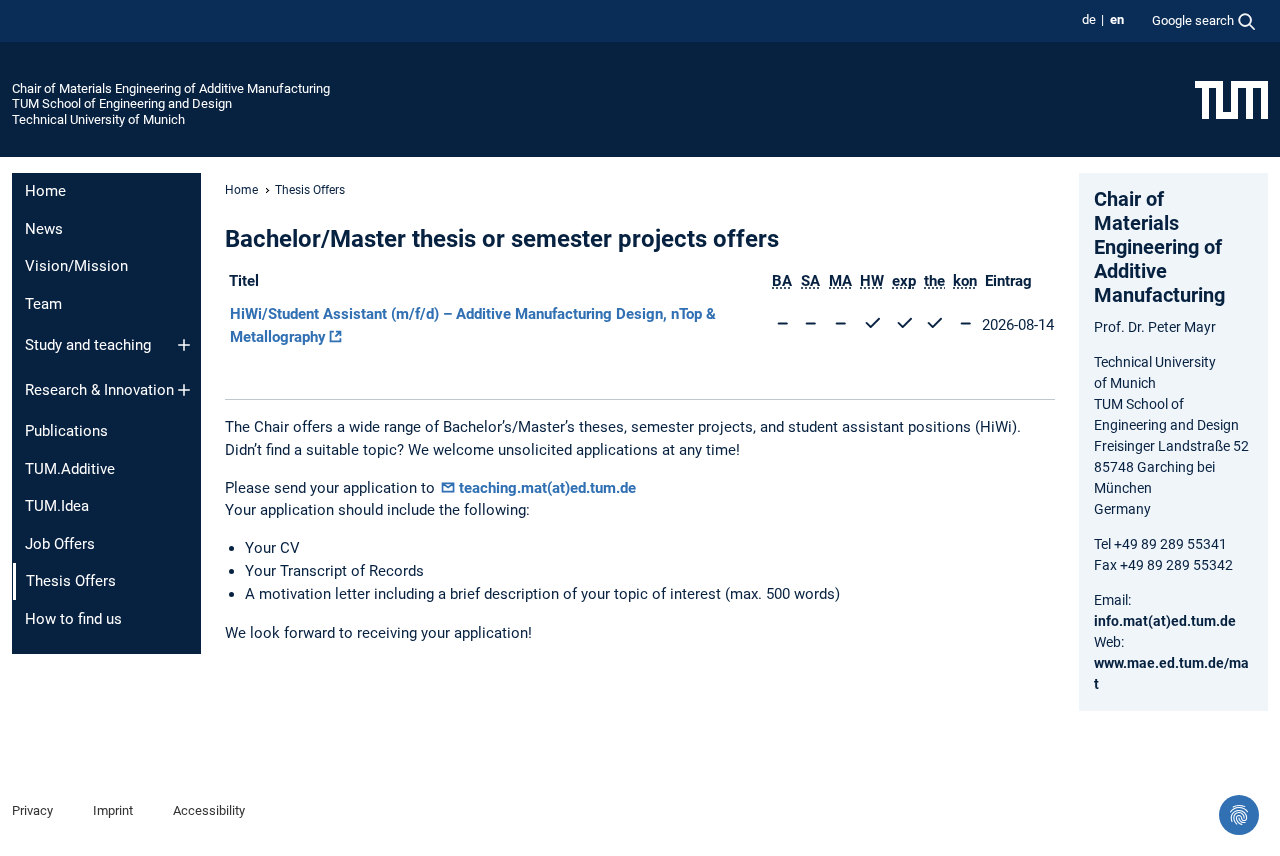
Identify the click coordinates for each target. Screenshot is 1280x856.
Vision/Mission (76, 266)
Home (45, 191)
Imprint (113, 810)
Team (43, 304)
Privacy (32, 810)
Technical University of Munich (98, 119)
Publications (66, 431)
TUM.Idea (57, 506)
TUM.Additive (70, 469)
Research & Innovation (99, 390)
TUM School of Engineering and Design (122, 103)
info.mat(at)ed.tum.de (1165, 621)
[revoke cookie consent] (1239, 815)
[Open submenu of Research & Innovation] (184, 390)
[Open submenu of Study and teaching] (184, 345)
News (44, 229)
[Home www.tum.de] (1231, 99)
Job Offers (60, 544)
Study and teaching (88, 345)
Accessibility (209, 810)
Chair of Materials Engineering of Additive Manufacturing (171, 88)
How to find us (73, 619)
